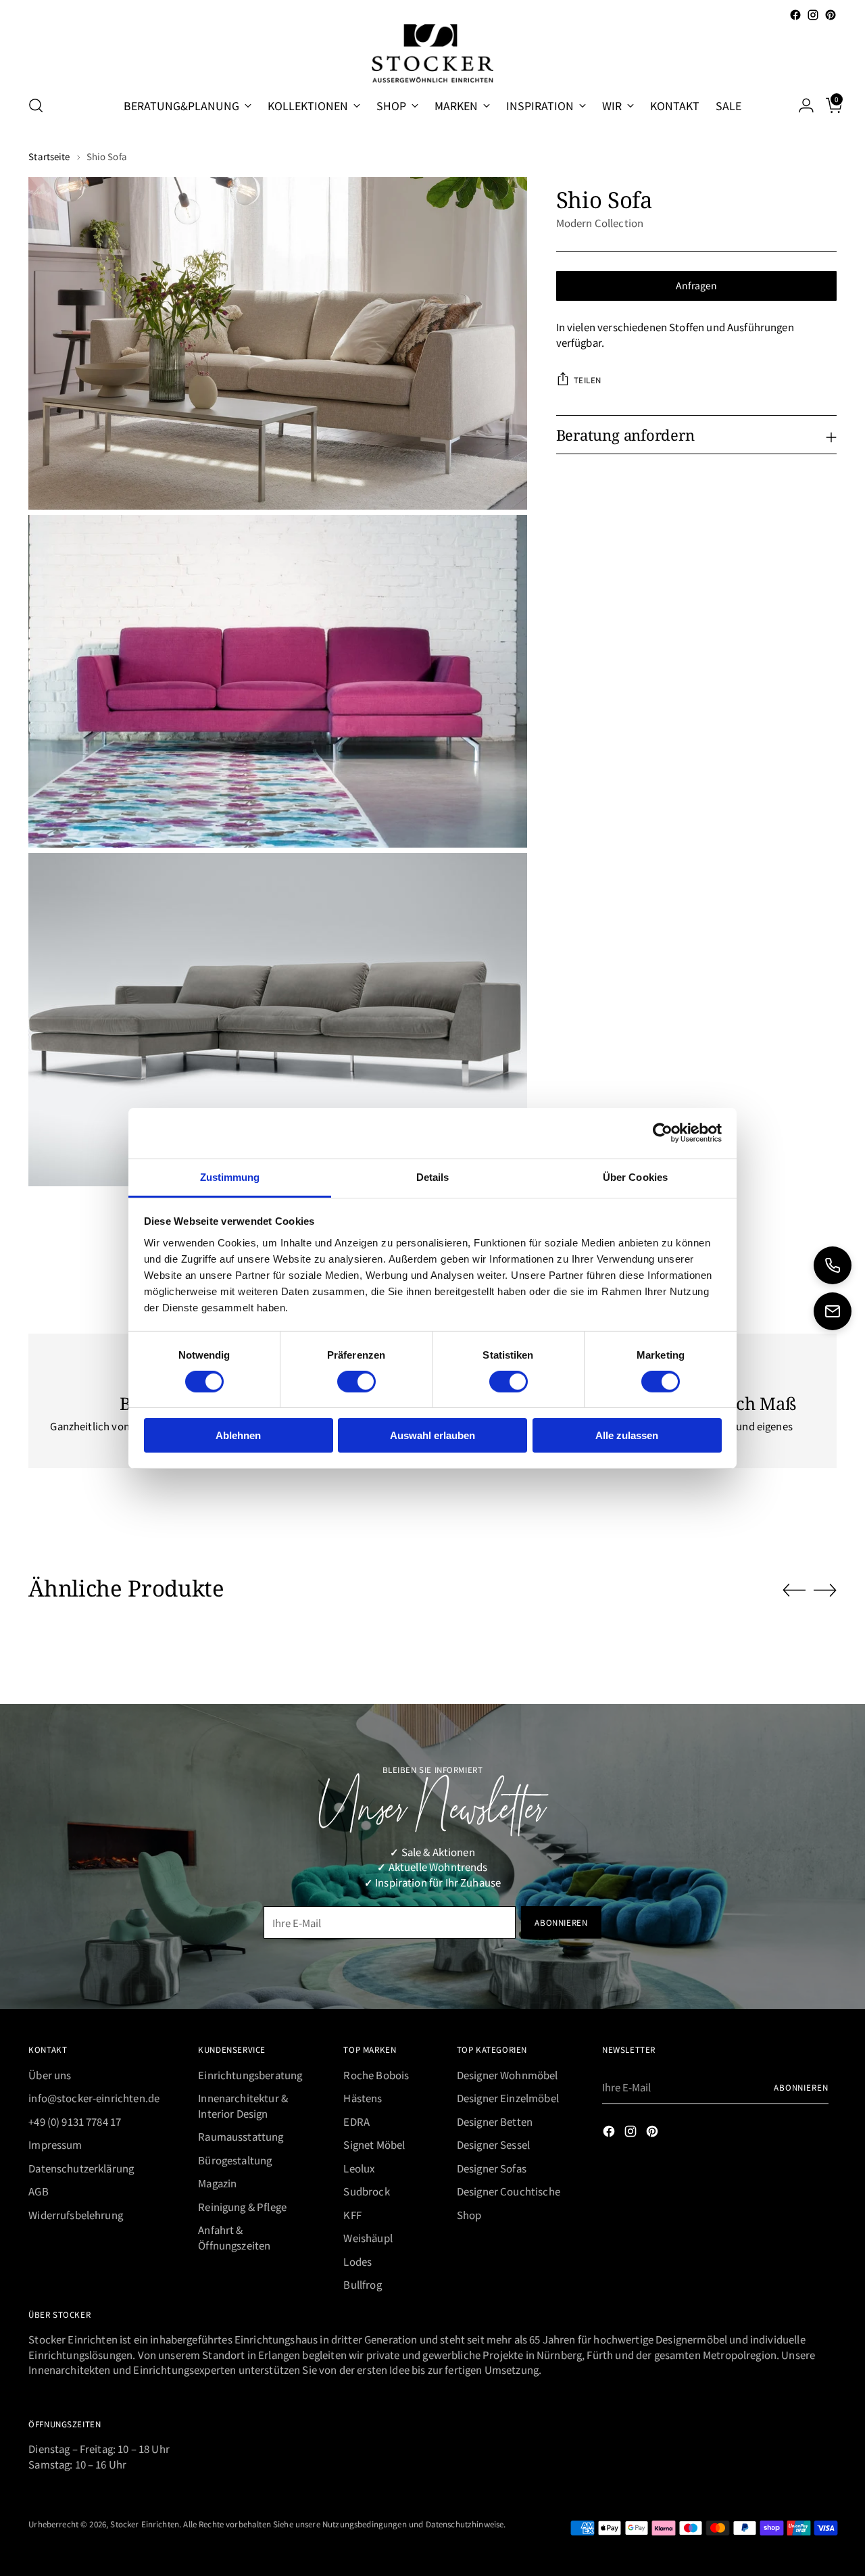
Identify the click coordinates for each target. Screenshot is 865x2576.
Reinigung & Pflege (242, 2207)
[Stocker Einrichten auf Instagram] (813, 15)
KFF (352, 2215)
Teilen (588, 380)
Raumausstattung (241, 2136)
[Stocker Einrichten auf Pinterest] (831, 15)
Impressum (55, 2144)
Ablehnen (238, 1435)
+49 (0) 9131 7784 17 (75, 2121)
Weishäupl (368, 2238)
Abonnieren (801, 2087)
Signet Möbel (374, 2144)
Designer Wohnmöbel (508, 2075)
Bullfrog (362, 2284)
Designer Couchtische (509, 2191)
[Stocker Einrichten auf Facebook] (795, 15)
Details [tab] (433, 1176)
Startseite (49, 156)
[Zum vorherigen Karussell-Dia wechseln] (794, 1590)
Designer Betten (495, 2121)
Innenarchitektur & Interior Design (243, 2106)
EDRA (356, 2121)
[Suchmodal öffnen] (36, 105)
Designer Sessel (493, 2144)
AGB (38, 2191)
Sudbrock (366, 2191)
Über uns (50, 2075)
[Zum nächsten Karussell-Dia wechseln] (825, 1590)
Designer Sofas (492, 2168)
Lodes (357, 2261)
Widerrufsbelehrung (76, 2215)
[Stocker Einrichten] (432, 53)
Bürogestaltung (235, 2160)
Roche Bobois (376, 2075)
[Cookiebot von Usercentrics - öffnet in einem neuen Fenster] (663, 1133)
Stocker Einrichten (145, 2524)
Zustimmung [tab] (230, 1176)
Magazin (217, 2183)
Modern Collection (600, 223)
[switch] (356, 1382)
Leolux (359, 2168)
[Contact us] (833, 1311)
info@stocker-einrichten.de (94, 2098)
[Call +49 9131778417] (833, 1265)
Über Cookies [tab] (635, 1176)
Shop (469, 2215)
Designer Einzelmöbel (508, 2098)
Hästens (363, 2098)
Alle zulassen (627, 1435)
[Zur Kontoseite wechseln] (801, 105)
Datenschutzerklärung (81, 2168)
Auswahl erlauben (432, 1435)
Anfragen (696, 285)
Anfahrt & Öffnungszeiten (234, 2237)
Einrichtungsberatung (250, 2075)
